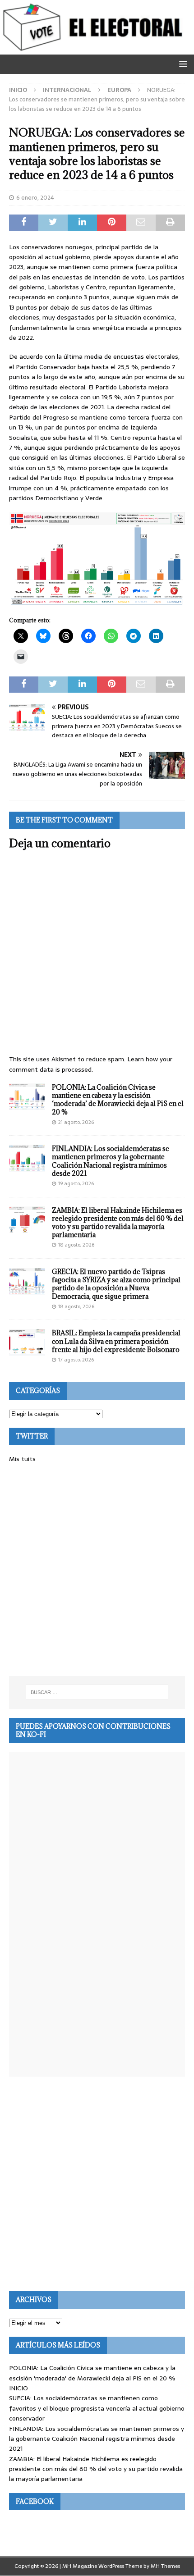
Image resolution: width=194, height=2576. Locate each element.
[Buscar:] (97, 1692)
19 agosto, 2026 (76, 1183)
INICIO (18, 2388)
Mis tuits (22, 1459)
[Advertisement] (97, 1570)
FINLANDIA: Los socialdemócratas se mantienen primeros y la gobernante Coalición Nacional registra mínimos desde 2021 (111, 1161)
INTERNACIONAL (67, 90)
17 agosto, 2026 (76, 1360)
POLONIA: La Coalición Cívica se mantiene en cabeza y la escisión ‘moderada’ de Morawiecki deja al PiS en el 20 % (118, 1100)
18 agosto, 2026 (76, 1245)
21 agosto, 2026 (76, 1122)
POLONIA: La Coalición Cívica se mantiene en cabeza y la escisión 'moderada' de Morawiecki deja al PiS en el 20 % (92, 2373)
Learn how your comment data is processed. (91, 1064)
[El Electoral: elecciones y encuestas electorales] (95, 50)
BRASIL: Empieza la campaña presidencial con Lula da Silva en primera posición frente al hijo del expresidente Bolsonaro (116, 1341)
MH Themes (165, 2566)
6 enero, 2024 (35, 198)
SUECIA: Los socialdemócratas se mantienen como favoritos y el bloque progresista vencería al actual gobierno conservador (97, 2408)
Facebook (35, 2501)
